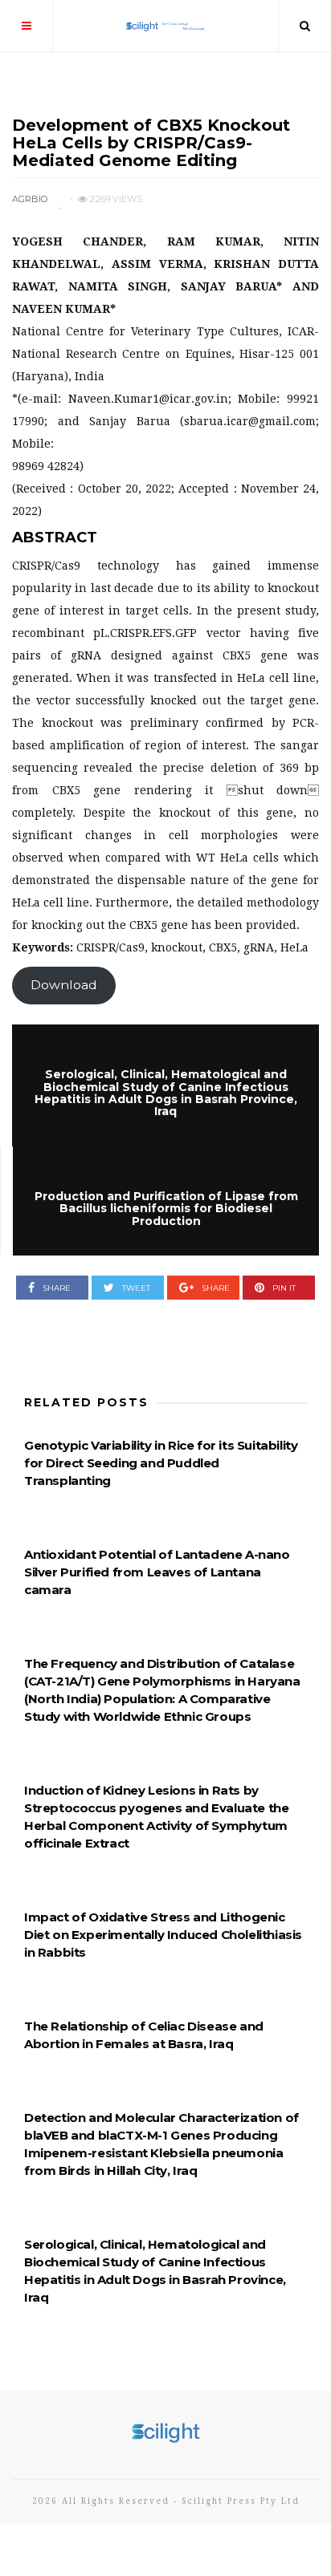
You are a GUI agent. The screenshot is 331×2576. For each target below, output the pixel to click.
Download (64, 985)
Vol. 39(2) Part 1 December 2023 (107, 101)
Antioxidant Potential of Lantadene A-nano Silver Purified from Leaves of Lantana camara (157, 1572)
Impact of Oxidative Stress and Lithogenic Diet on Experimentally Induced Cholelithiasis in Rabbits (163, 1935)
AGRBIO (30, 199)
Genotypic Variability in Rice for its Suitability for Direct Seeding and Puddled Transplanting (161, 1463)
